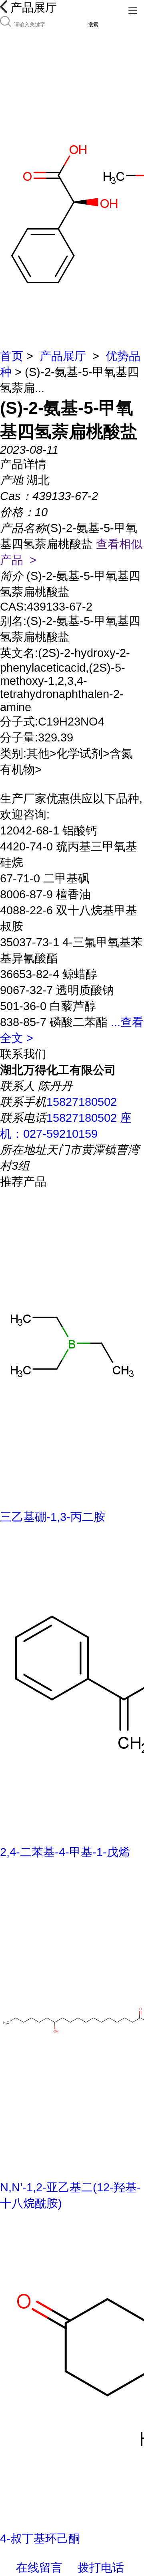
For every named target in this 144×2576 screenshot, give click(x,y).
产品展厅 (63, 356)
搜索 (93, 25)
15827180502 (82, 1102)
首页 (12, 356)
